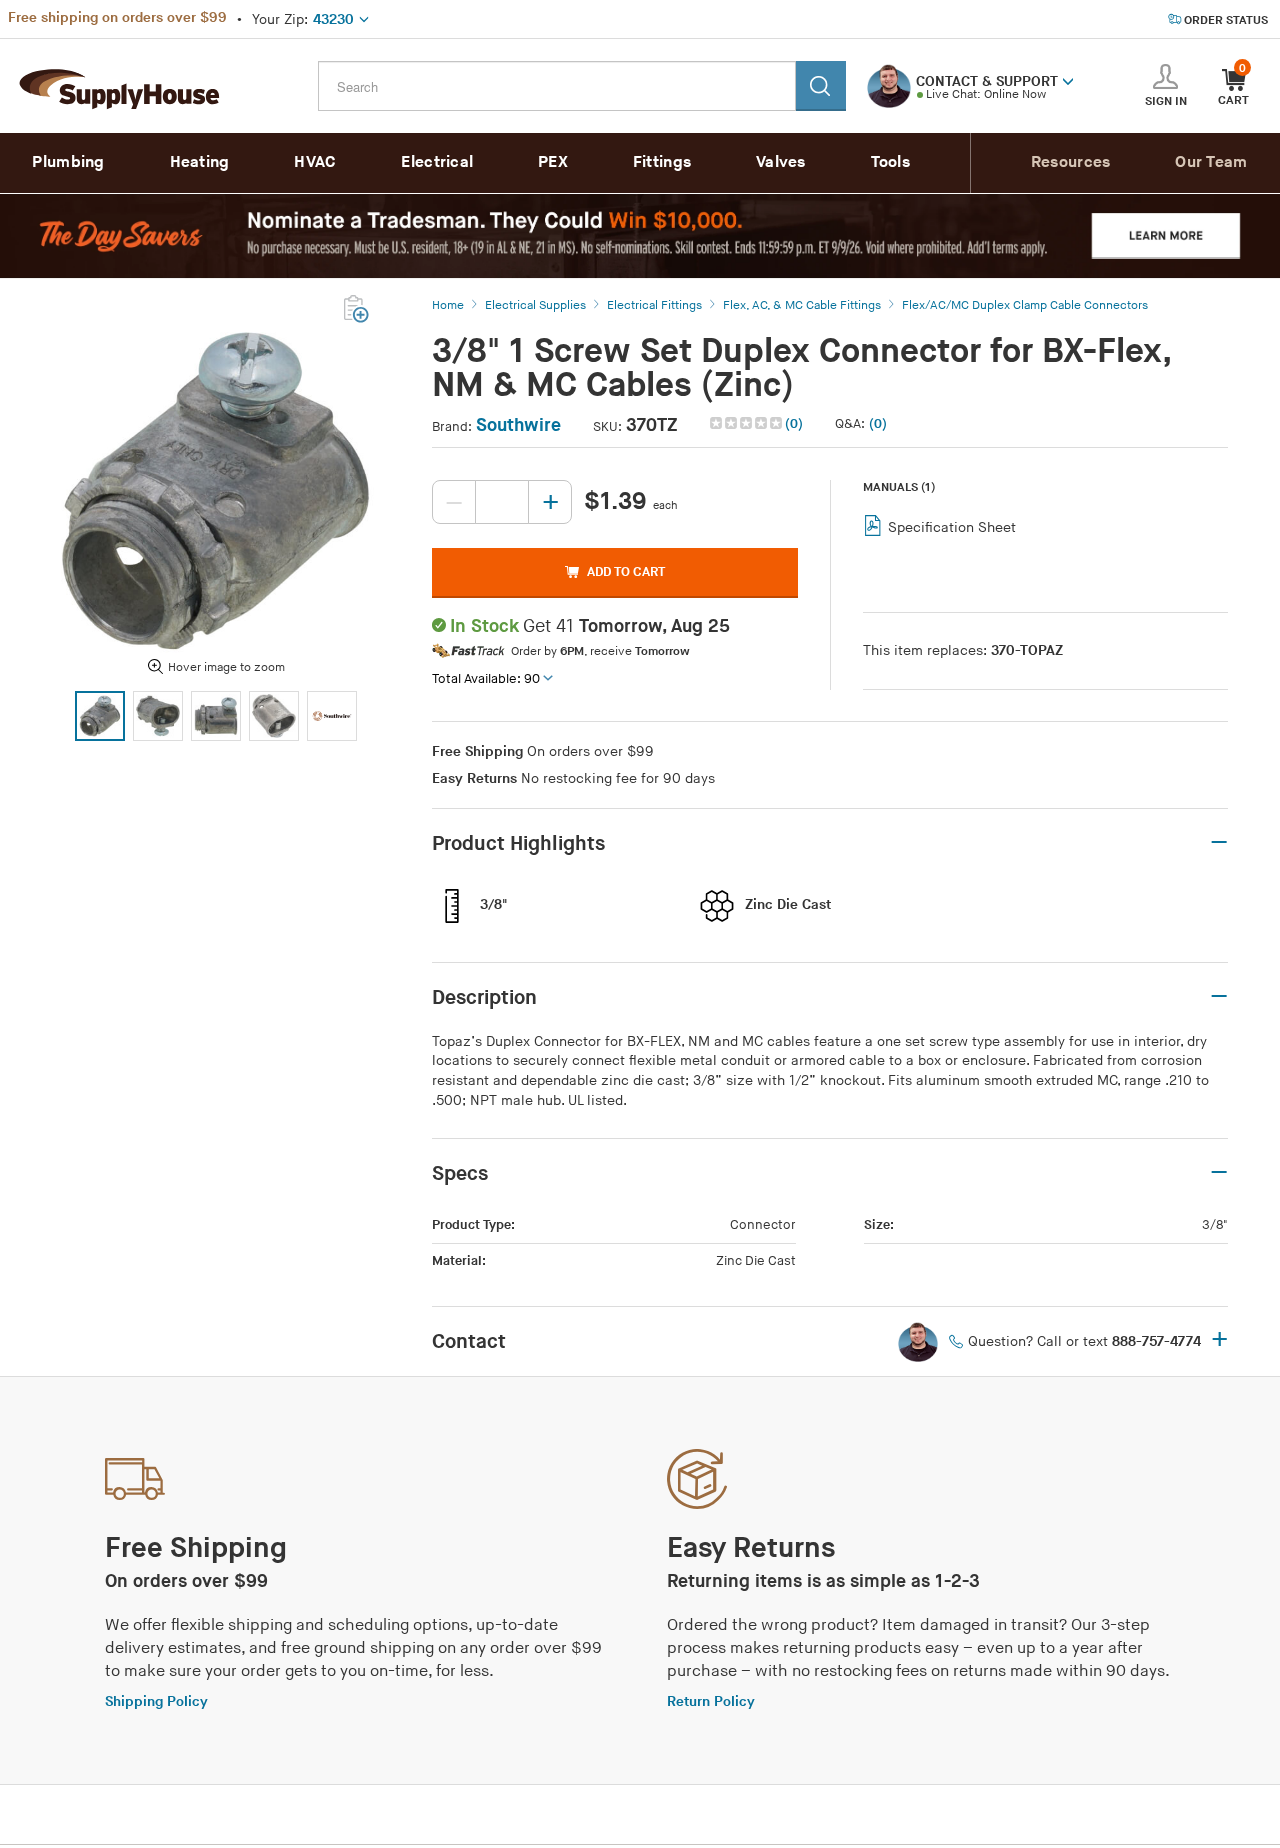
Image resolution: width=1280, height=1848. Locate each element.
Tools (891, 162)
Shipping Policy (156, 1701)
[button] (1068, 80)
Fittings (662, 162)
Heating (200, 162)
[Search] (821, 86)
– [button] (1219, 843)
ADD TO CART (626, 572)
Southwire (518, 425)
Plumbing (68, 162)
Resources (1071, 162)
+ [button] (1219, 1341)
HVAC (315, 162)
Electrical (437, 162)
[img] (747, 423)
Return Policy (711, 1701)
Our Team (1211, 162)
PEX (553, 162)
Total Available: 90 (486, 679)
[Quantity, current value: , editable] (502, 502)
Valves (781, 162)
